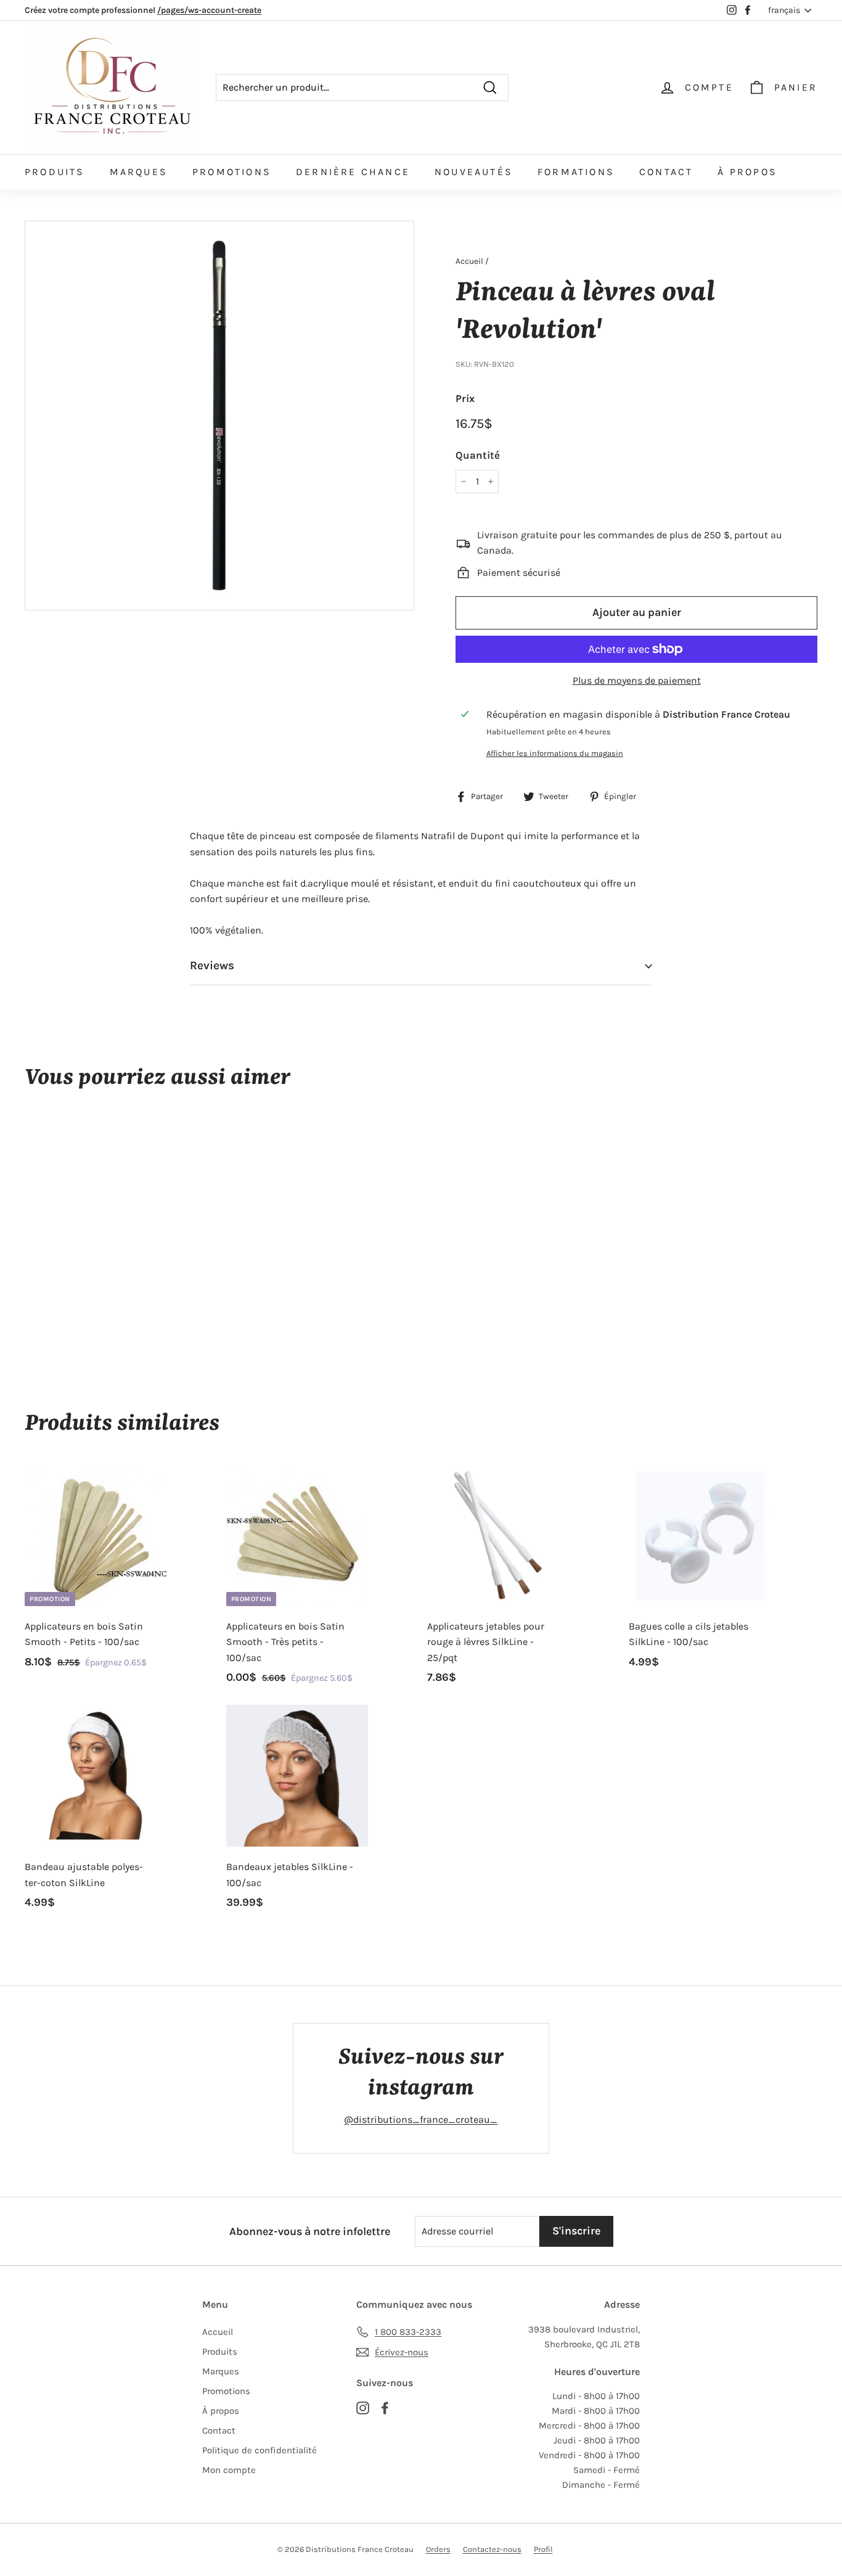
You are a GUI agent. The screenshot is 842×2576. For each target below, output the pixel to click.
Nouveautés (474, 172)
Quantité (478, 455)
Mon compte (229, 2470)
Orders (438, 2549)
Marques (139, 172)
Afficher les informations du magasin (555, 753)
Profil (543, 2549)
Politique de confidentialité (260, 2450)
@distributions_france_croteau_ (421, 2119)
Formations (576, 172)
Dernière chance (353, 172)
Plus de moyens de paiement (637, 680)
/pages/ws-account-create (209, 10)
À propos (747, 172)
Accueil (469, 261)
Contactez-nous (492, 2549)
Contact (666, 172)
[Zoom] (219, 416)
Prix (465, 398)
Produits (55, 172)
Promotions (232, 172)
